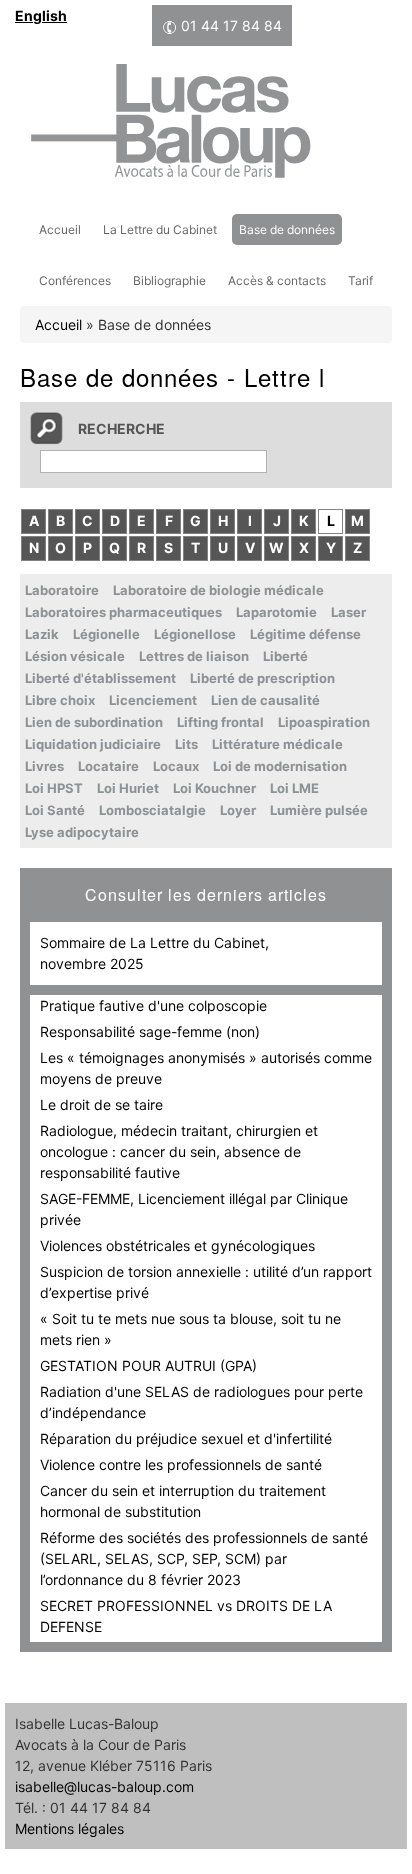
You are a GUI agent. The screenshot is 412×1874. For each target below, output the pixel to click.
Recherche (121, 428)
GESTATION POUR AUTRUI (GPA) (148, 1365)
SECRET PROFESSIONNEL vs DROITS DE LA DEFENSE (186, 1616)
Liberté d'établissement (100, 678)
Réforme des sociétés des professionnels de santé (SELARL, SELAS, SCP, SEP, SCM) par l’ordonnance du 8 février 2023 (204, 1558)
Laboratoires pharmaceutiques (123, 612)
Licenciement (153, 700)
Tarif (360, 280)
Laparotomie (276, 612)
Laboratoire (62, 590)
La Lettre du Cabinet (160, 229)
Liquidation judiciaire (93, 744)
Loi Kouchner (214, 788)
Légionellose (195, 634)
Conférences (75, 280)
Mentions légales (69, 1828)
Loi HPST (54, 788)
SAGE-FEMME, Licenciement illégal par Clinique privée (194, 1209)
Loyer (238, 810)
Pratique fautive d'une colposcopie (153, 1005)
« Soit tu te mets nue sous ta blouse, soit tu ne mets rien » (190, 1329)
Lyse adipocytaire (82, 832)
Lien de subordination (94, 722)
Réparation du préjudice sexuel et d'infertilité (186, 1438)
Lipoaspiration (324, 722)
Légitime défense (305, 634)
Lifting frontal (220, 722)
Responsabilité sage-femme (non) (150, 1031)
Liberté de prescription (262, 678)
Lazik (42, 634)
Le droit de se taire (101, 1104)
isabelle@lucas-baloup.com (104, 1786)
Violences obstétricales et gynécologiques (177, 1245)
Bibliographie (169, 280)
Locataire (108, 766)
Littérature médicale (277, 744)
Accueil (60, 229)
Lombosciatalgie (152, 810)
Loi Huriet (128, 788)
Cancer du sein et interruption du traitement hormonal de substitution (183, 1501)
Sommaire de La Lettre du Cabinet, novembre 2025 (154, 953)
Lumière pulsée (319, 810)
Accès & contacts (277, 280)
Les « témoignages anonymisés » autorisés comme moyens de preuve (206, 1068)
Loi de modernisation (280, 766)
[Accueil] (170, 124)
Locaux (176, 766)
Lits (186, 744)
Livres (44, 766)
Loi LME (294, 788)
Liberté (285, 656)
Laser (348, 612)
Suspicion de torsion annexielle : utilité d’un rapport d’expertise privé (206, 1282)
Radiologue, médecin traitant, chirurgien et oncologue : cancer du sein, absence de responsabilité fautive (179, 1151)
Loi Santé (55, 810)
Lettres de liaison (194, 656)
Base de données (287, 229)
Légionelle (106, 634)
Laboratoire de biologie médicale (218, 590)
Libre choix (60, 700)
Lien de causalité (265, 700)
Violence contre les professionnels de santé (181, 1464)
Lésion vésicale (75, 656)
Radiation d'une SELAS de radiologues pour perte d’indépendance (201, 1402)
